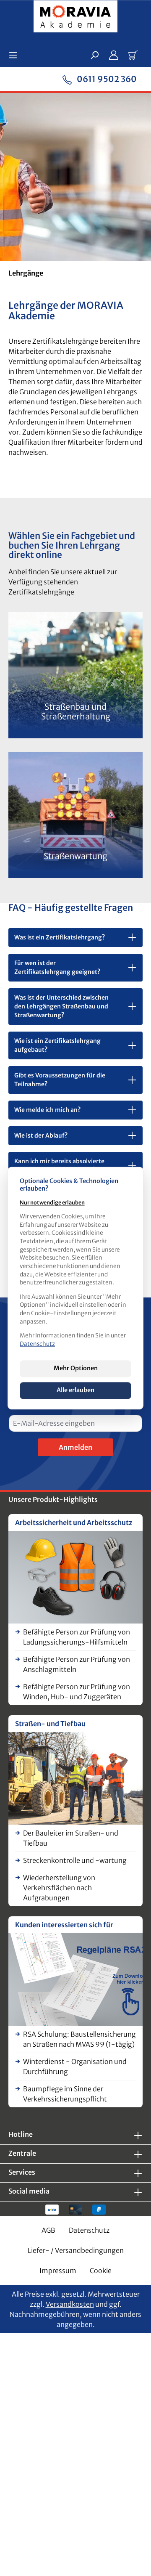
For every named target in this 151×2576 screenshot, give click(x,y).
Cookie (101, 2271)
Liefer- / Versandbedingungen (76, 2250)
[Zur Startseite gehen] (75, 18)
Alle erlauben (75, 1390)
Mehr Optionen (76, 1368)
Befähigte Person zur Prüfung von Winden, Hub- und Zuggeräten (77, 1692)
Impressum (58, 2271)
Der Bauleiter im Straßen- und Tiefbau (71, 1838)
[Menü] (16, 55)
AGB (48, 2230)
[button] (75, 938)
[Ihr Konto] (114, 55)
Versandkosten (70, 2304)
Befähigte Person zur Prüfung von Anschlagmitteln (77, 1664)
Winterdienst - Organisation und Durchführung (75, 2067)
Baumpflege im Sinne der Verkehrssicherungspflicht (65, 2094)
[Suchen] (94, 55)
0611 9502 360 (106, 79)
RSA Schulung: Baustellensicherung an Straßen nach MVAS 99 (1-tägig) (79, 2039)
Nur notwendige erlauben (52, 1203)
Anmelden (75, 1447)
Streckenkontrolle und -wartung (75, 1860)
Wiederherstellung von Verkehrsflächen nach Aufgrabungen (59, 1888)
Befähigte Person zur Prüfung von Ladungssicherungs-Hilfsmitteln (77, 1637)
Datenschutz (89, 2230)
